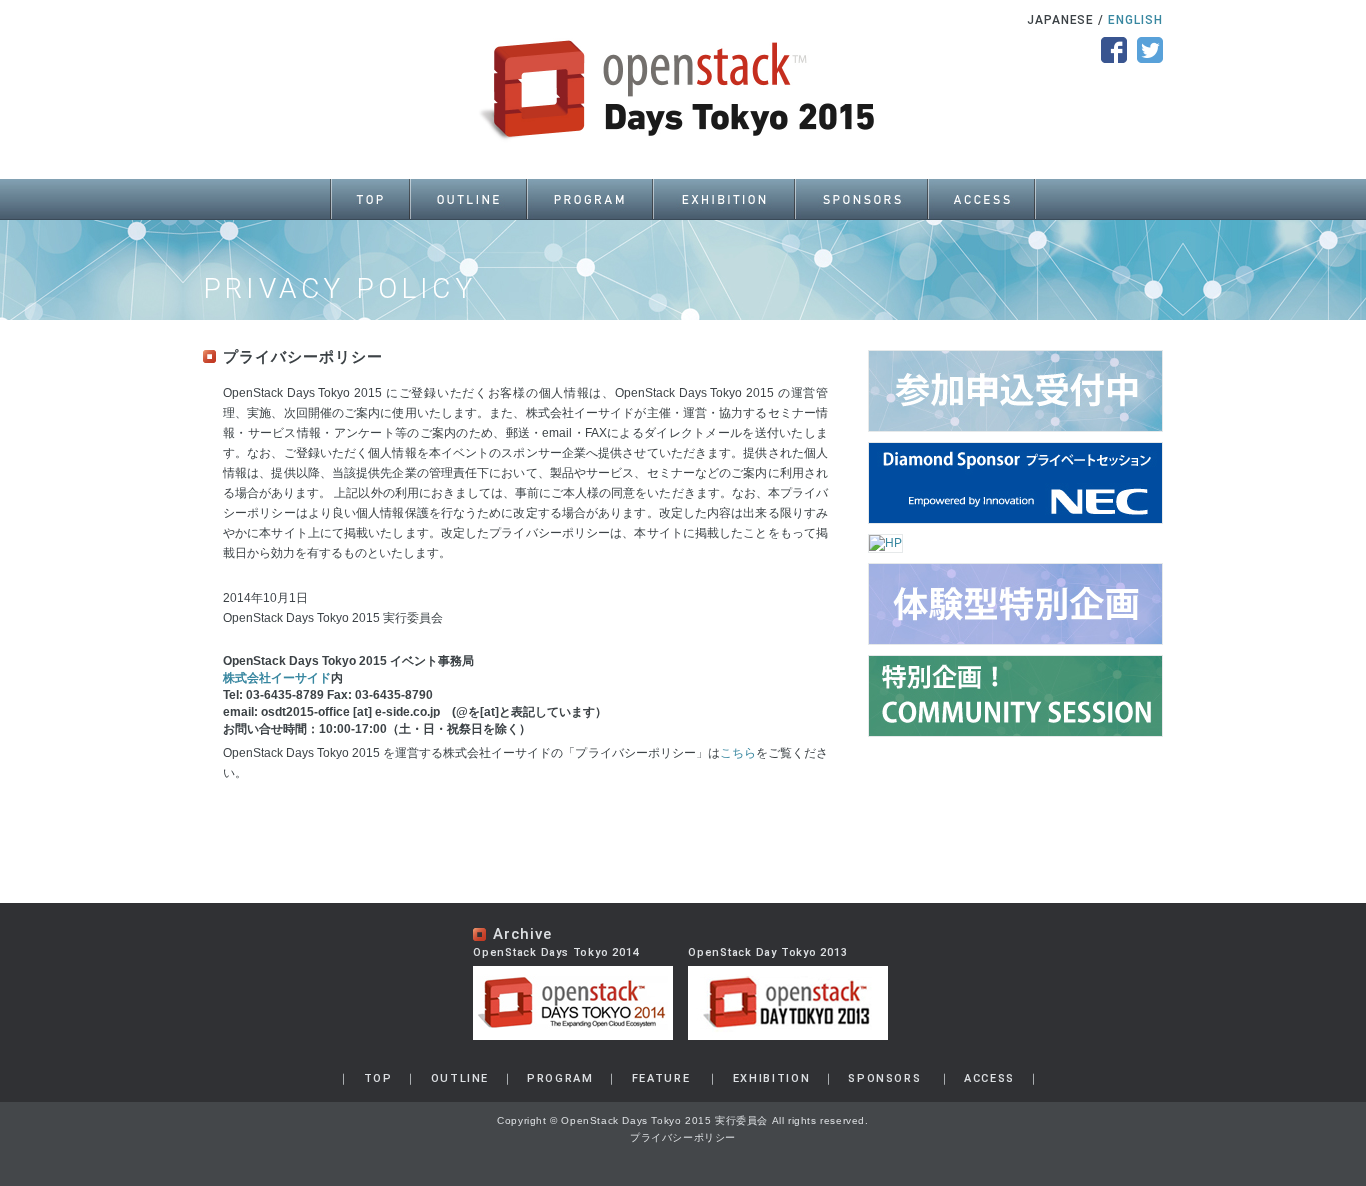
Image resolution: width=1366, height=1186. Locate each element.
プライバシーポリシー (683, 1137)
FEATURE (661, 1078)
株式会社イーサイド (277, 678)
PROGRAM (560, 1078)
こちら (738, 753)
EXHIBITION (772, 1078)
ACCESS (989, 1078)
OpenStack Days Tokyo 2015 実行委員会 (664, 1120)
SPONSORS (884, 1078)
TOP (378, 1078)
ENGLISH (1135, 20)
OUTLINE (460, 1078)
